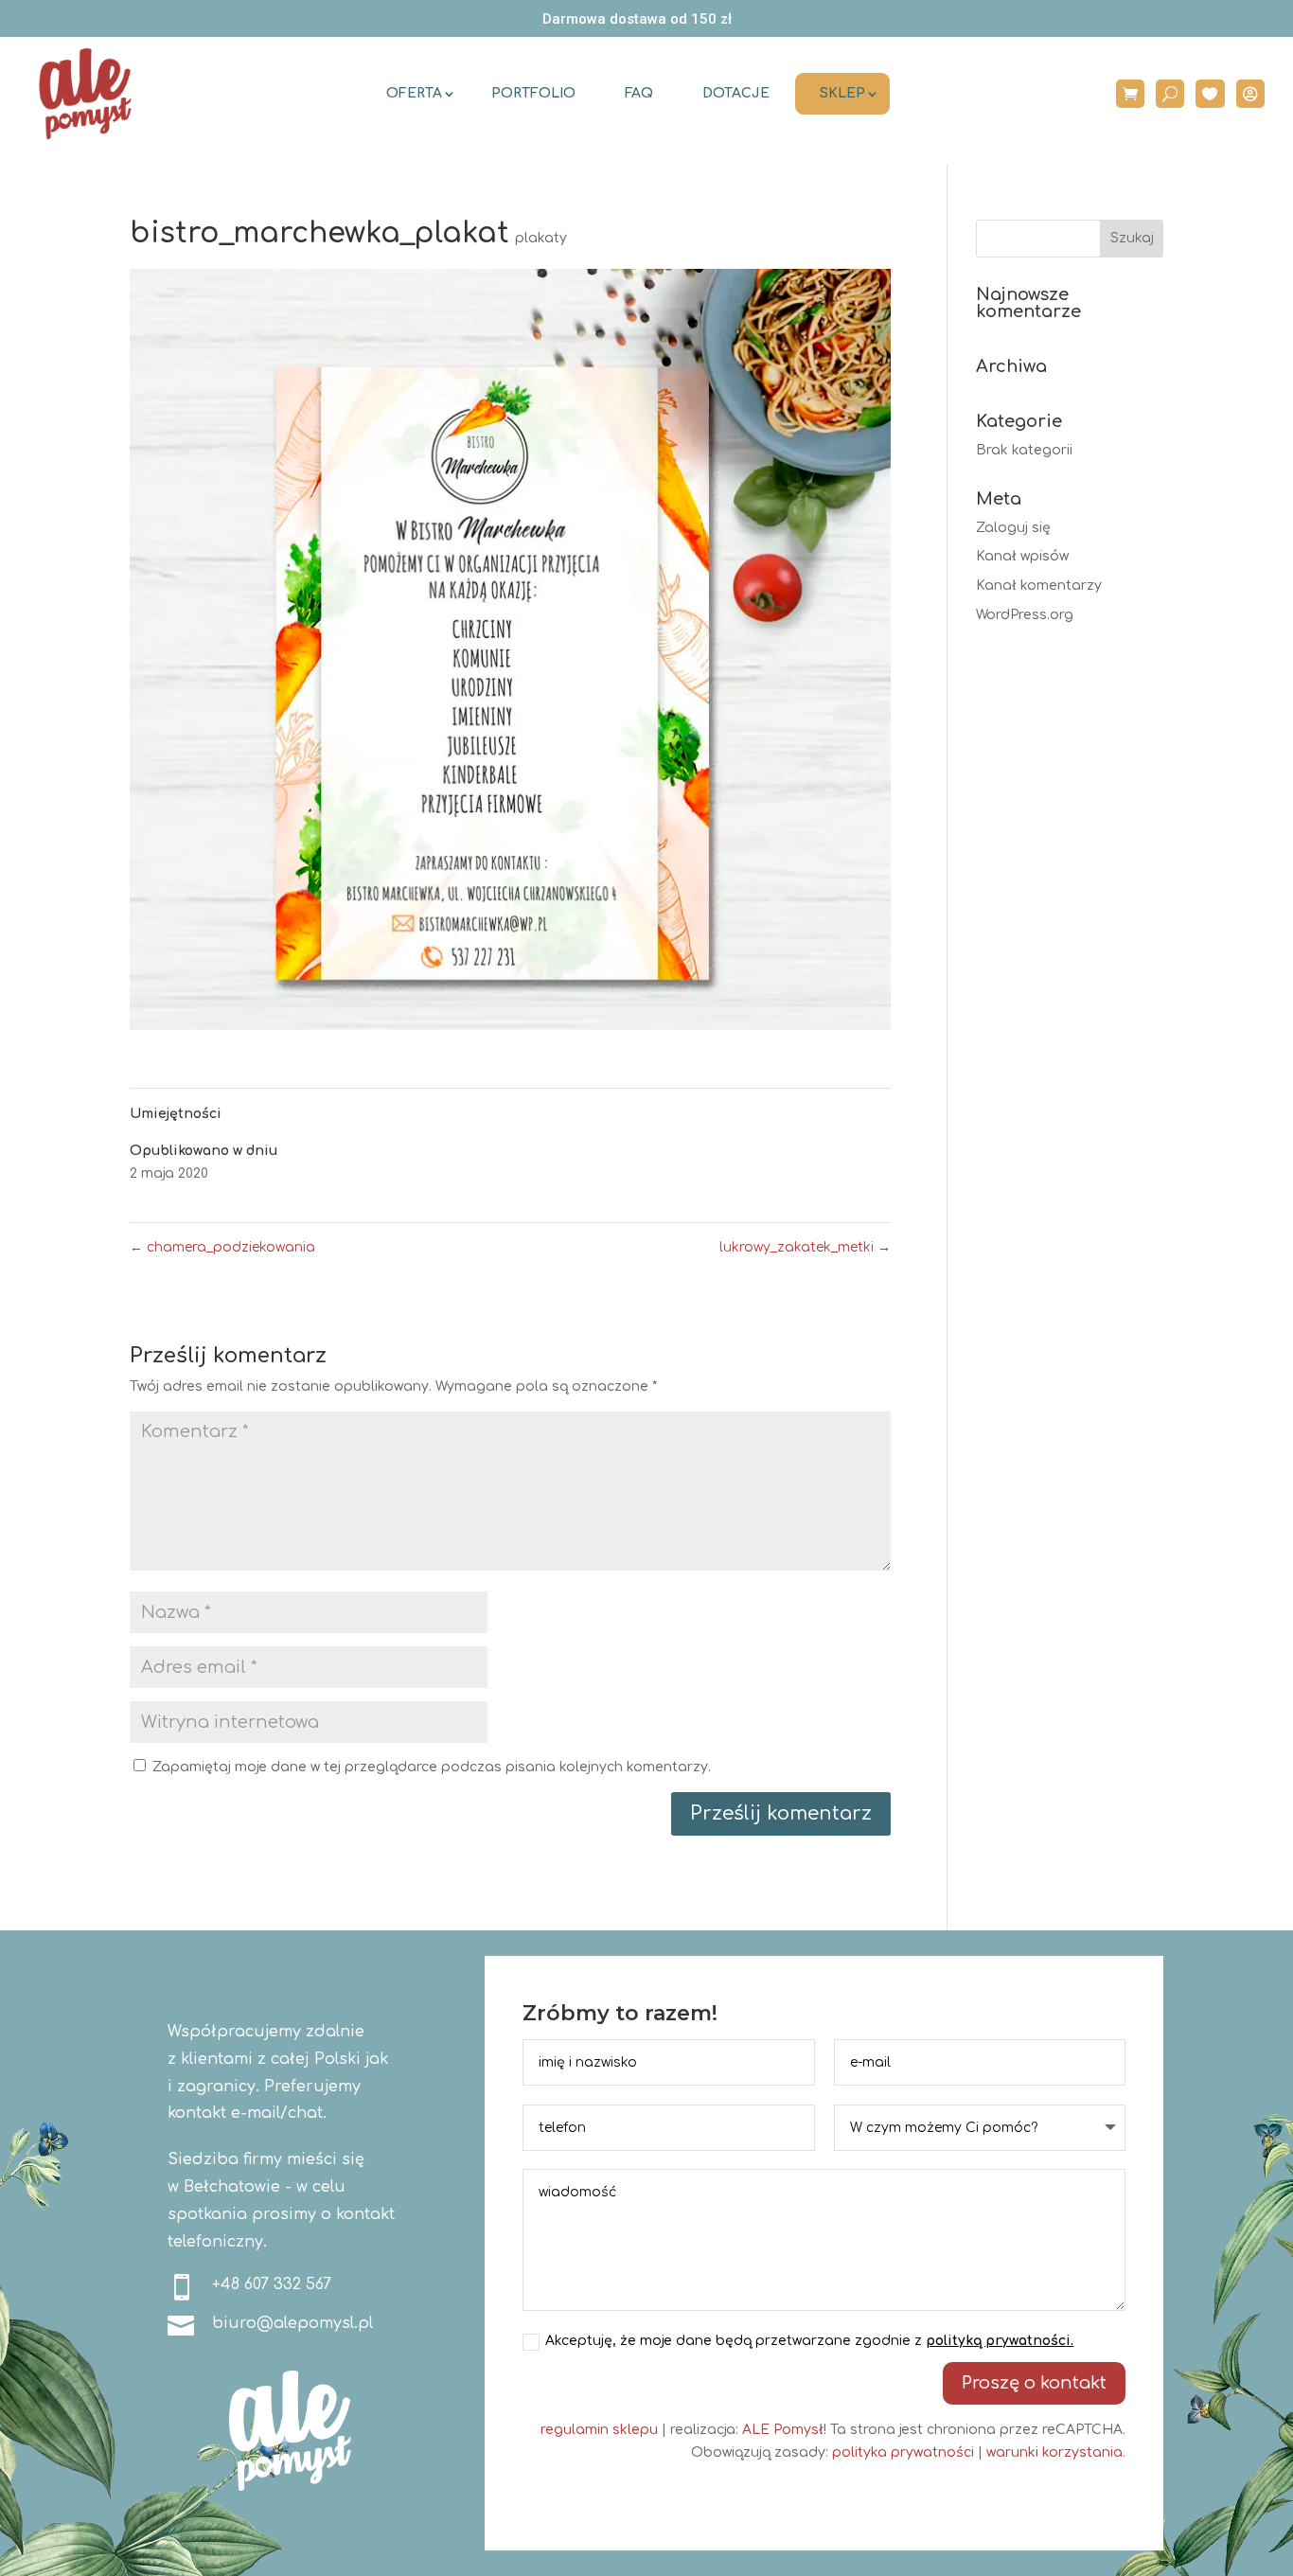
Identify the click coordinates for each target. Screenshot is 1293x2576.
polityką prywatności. (1000, 2341)
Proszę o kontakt (1034, 2383)
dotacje (736, 93)
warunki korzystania (1054, 2452)
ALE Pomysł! (784, 2430)
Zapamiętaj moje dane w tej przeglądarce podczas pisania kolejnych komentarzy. (432, 1767)
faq (639, 93)
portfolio (533, 93)
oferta (414, 93)
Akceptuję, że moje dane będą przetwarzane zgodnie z (809, 2341)
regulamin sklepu (599, 2430)
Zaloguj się (1013, 528)
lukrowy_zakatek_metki (805, 1247)
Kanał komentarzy (1039, 586)
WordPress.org (1025, 615)
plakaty (541, 238)
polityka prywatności (903, 2452)
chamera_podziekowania (222, 1247)
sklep (842, 93)
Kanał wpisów (1022, 556)
